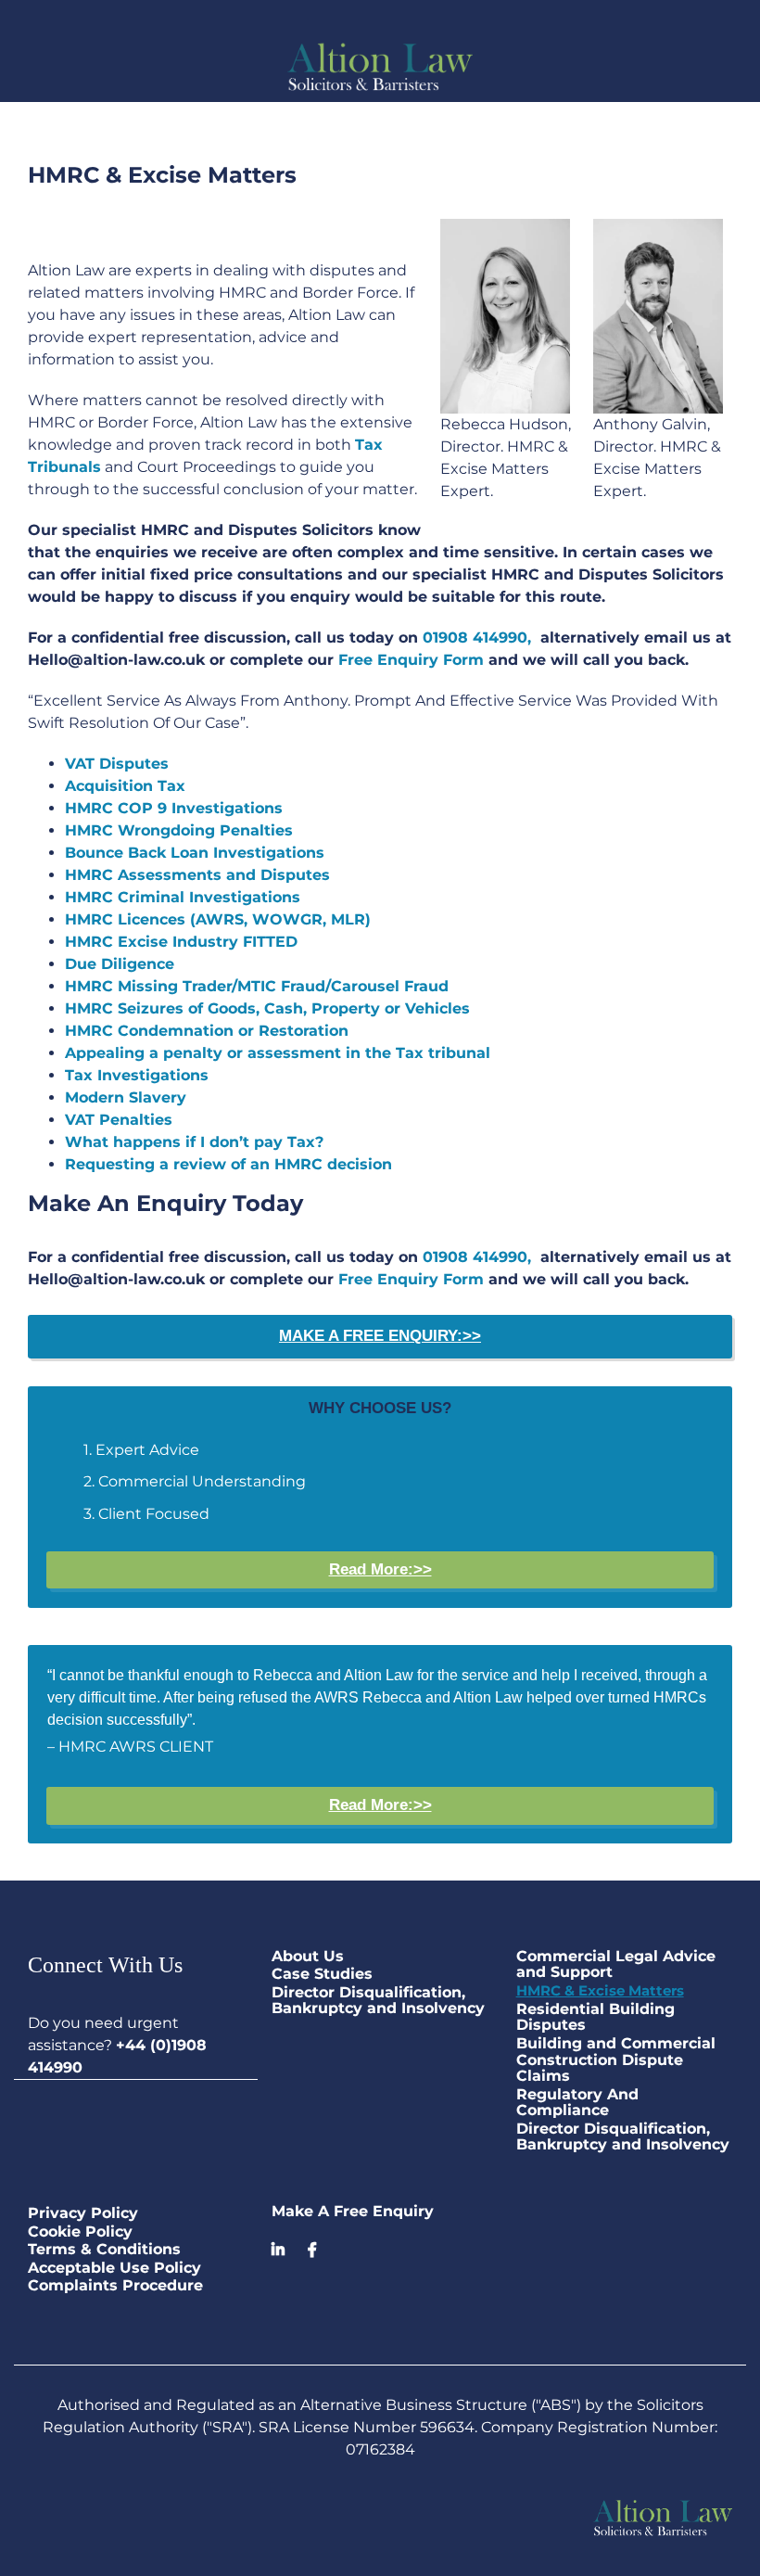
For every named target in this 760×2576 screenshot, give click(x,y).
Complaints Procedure (115, 2286)
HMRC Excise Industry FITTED (181, 942)
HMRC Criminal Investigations (183, 897)
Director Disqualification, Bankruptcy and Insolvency (378, 2001)
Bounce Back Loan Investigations (195, 853)
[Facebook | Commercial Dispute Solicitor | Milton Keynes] (312, 2250)
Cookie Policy (80, 2232)
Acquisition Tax (125, 786)
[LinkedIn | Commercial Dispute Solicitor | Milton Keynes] (285, 2250)
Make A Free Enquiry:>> (380, 1336)
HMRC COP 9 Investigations (174, 808)
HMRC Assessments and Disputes (197, 875)
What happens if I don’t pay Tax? (194, 1142)
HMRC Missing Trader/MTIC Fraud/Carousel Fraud (257, 986)
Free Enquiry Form (411, 660)
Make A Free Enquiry (353, 2211)
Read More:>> (380, 1569)
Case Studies (322, 1974)
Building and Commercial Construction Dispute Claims (616, 2060)
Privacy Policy (83, 2213)
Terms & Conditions (104, 2250)
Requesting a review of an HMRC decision (228, 1164)
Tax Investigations (137, 1075)
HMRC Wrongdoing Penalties (179, 830)
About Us (308, 1957)
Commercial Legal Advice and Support (616, 1964)
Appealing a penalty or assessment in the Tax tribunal (278, 1053)
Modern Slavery (126, 1097)
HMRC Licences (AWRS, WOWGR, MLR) (218, 919)
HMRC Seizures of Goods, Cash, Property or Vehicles (267, 1008)
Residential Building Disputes (595, 2017)
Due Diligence (120, 964)
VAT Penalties (119, 1120)
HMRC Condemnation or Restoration (207, 1031)
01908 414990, (477, 638)
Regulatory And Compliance (577, 2103)
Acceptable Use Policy (114, 2268)
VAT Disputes (117, 764)
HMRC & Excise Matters (600, 1991)
